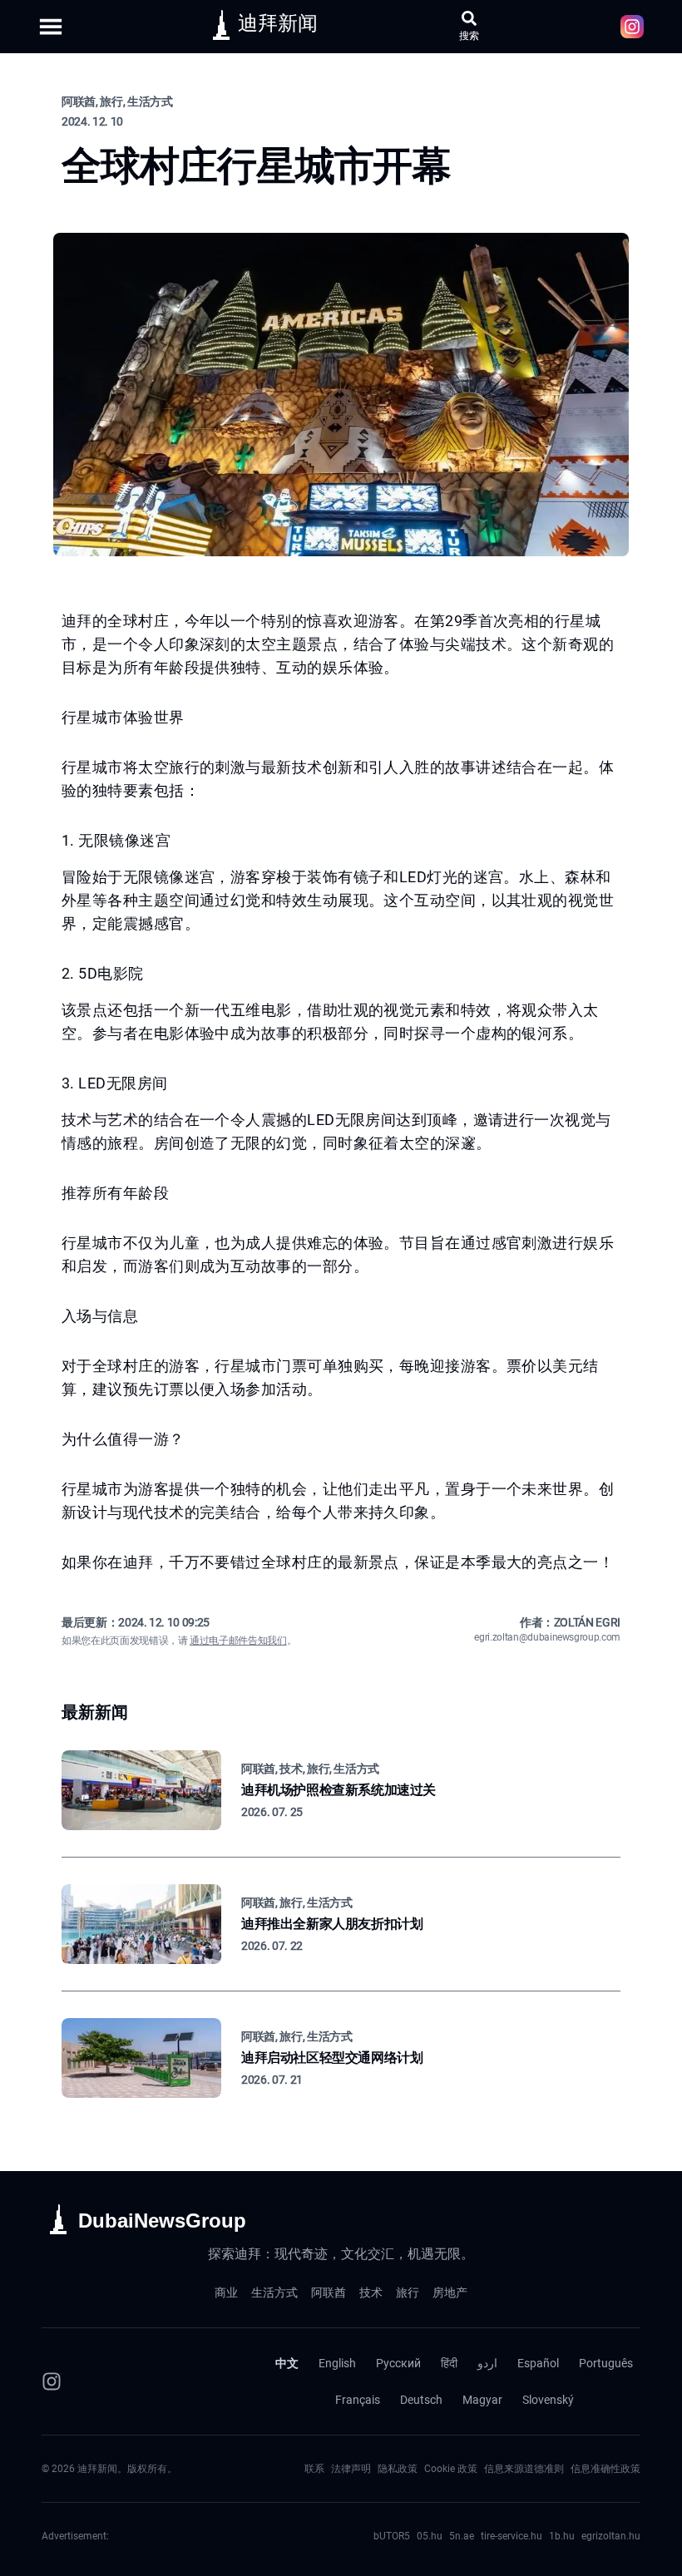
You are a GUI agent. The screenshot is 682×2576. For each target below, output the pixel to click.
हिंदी (449, 2363)
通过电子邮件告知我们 (238, 1641)
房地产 (450, 2292)
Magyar (482, 2400)
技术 (371, 2292)
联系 (314, 2469)
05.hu (430, 2536)
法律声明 (351, 2469)
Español (538, 2363)
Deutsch (421, 2400)
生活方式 (274, 2292)
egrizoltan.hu (611, 2536)
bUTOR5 (392, 2536)
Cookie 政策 (451, 2469)
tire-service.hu (511, 2536)
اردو (487, 2363)
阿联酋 (329, 2292)
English (337, 2363)
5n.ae (462, 2536)
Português (606, 2363)
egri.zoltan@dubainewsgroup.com (547, 1637)
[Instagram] (52, 2381)
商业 (226, 2292)
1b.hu (562, 2536)
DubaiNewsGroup (162, 2221)
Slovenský (548, 2400)
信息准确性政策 (605, 2469)
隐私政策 (398, 2469)
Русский (398, 2363)
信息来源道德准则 (524, 2469)
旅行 (408, 2292)
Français (358, 2400)
